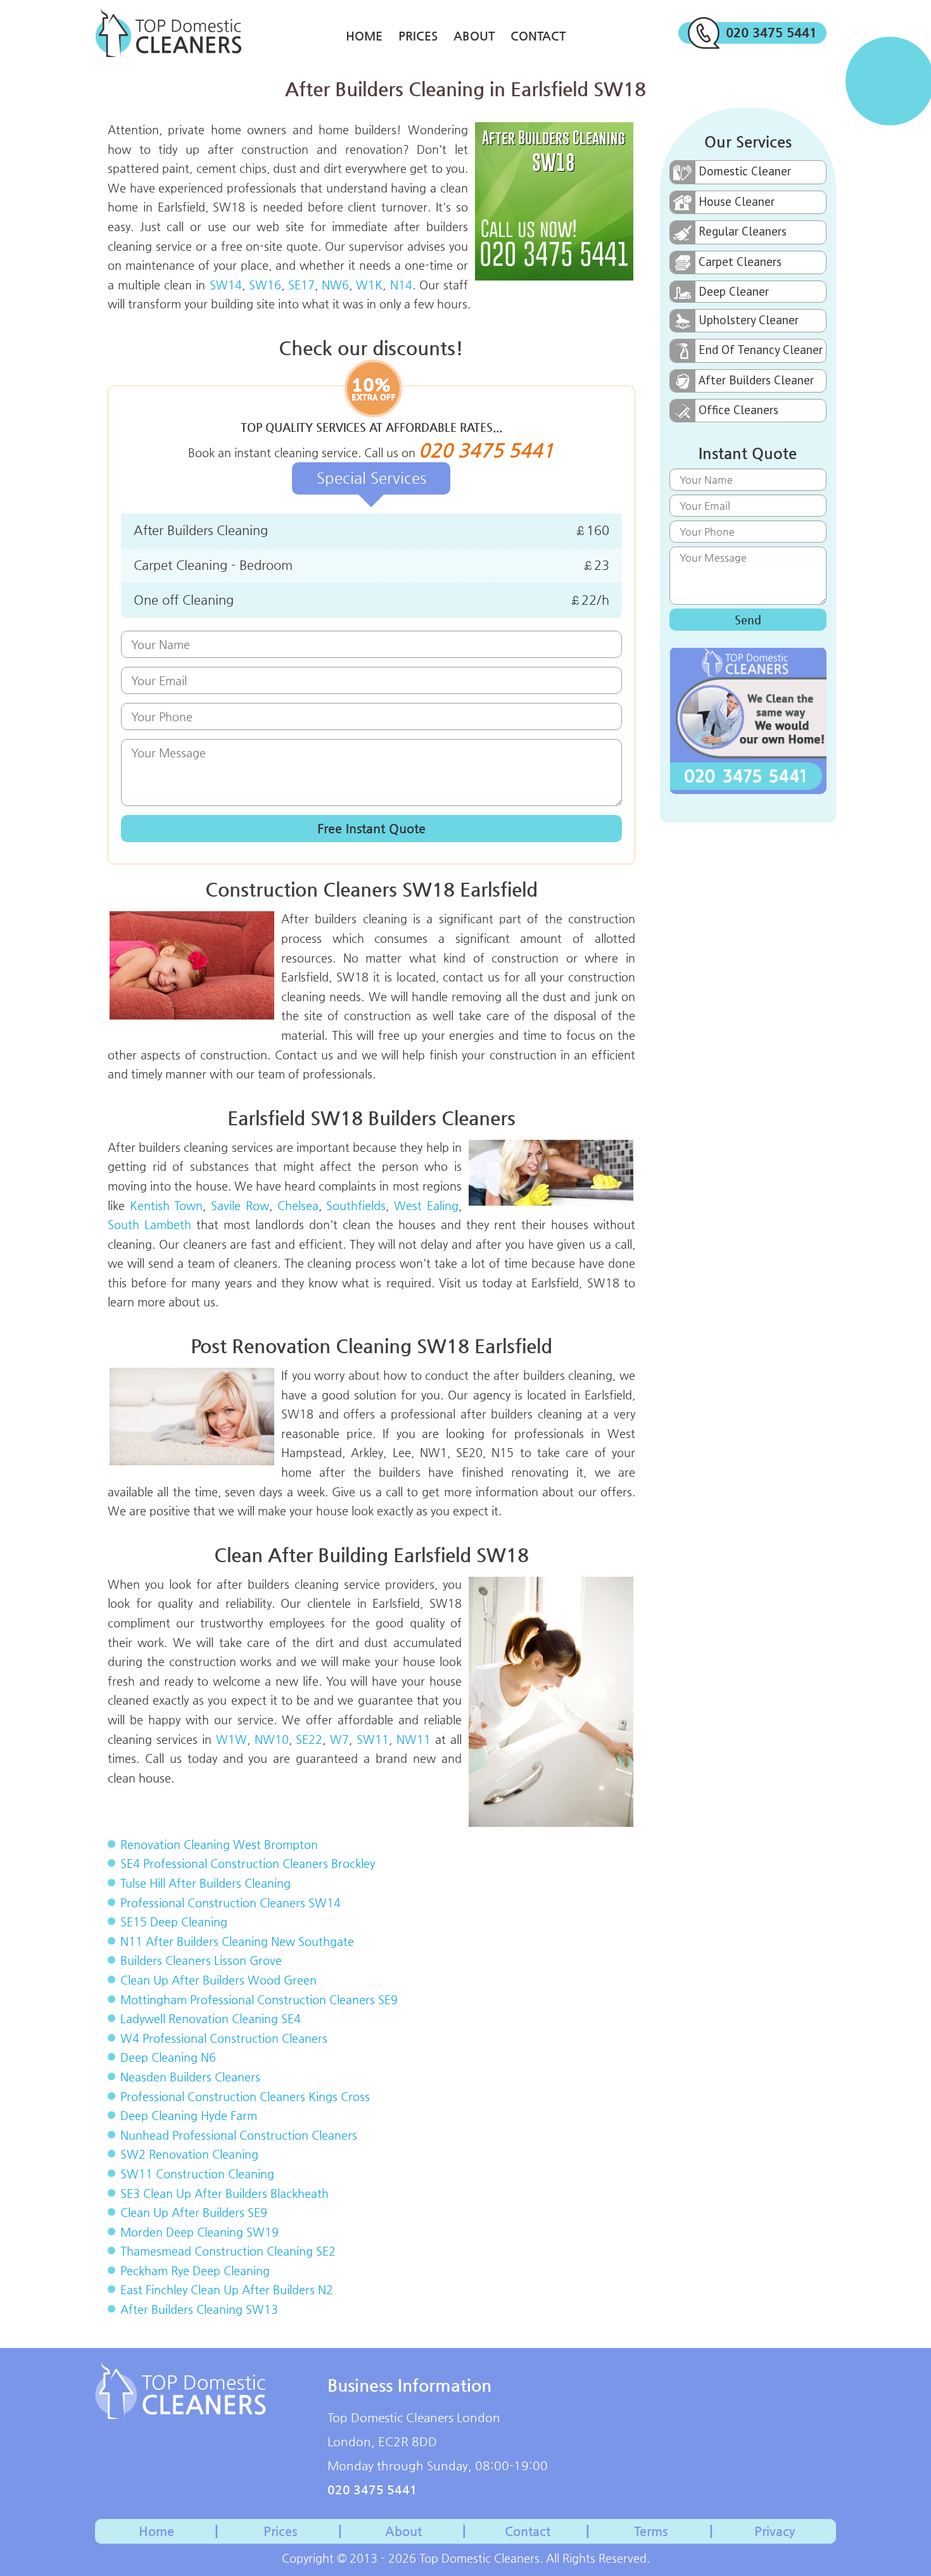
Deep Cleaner (734, 291)
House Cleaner (737, 201)
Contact (538, 36)
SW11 (373, 1739)
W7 (339, 1739)
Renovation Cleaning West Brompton (219, 1844)
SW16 (265, 285)
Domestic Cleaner (745, 171)
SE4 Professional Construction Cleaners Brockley (248, 1863)
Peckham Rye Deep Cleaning (195, 2270)
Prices (418, 36)
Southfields (356, 1205)
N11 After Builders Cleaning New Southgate (237, 1941)
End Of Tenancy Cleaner (761, 350)
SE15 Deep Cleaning (174, 1922)
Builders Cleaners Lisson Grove (201, 1960)
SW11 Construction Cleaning (197, 2174)
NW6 (335, 285)
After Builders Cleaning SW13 (199, 2309)
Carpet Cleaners (740, 262)
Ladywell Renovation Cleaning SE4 (211, 2018)
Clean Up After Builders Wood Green (218, 1980)
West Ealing (426, 1205)
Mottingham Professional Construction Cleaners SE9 (259, 1999)
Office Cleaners (738, 410)
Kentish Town (167, 1205)
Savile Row (240, 1205)
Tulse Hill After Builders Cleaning (206, 1883)
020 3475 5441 (771, 33)
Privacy (775, 2531)
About (474, 36)
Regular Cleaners (743, 231)
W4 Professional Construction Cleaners (224, 2038)
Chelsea (298, 1205)
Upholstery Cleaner (749, 320)
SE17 (301, 285)
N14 (401, 285)
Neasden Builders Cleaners (190, 2077)
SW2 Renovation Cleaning (189, 2154)
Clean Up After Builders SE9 (194, 2212)
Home (364, 36)
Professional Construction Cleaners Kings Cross (245, 2096)
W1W (231, 1739)
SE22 (309, 1739)
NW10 (272, 1739)
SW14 (226, 285)
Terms (651, 2531)
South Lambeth (149, 1224)
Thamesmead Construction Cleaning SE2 (228, 2251)
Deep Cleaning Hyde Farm (189, 2115)
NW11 (414, 1739)
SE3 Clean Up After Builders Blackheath (225, 2193)
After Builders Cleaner (756, 380)
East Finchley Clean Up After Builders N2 (227, 2289)
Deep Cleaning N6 (168, 2057)
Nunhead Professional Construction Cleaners (239, 2135)
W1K (369, 285)
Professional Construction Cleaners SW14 (231, 1903)
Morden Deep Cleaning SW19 (199, 2232)
